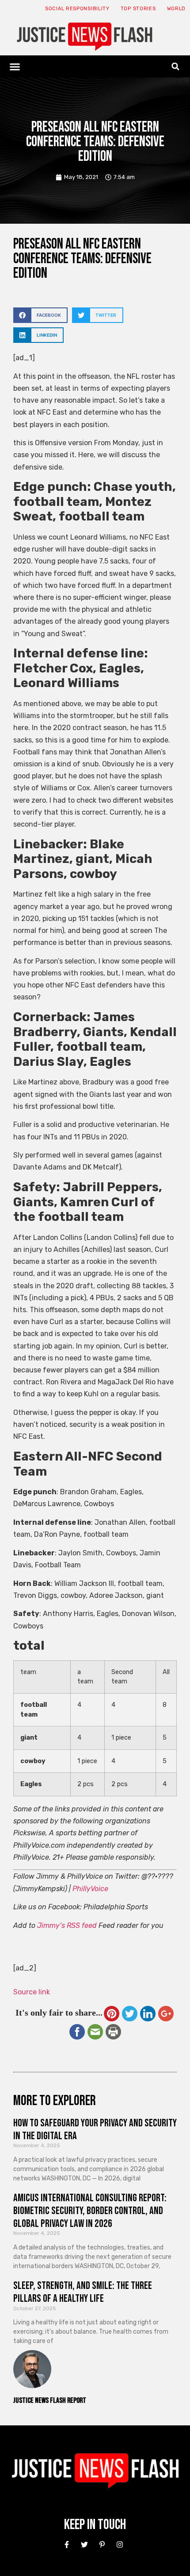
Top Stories (138, 9)
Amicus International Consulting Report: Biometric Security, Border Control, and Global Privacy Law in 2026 (90, 2211)
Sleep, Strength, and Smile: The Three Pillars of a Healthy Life (83, 2292)
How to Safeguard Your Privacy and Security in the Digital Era (95, 2129)
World (177, 9)
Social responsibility (77, 9)
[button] (15, 66)
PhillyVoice (90, 1889)
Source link (32, 1992)
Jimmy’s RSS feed (67, 1925)
